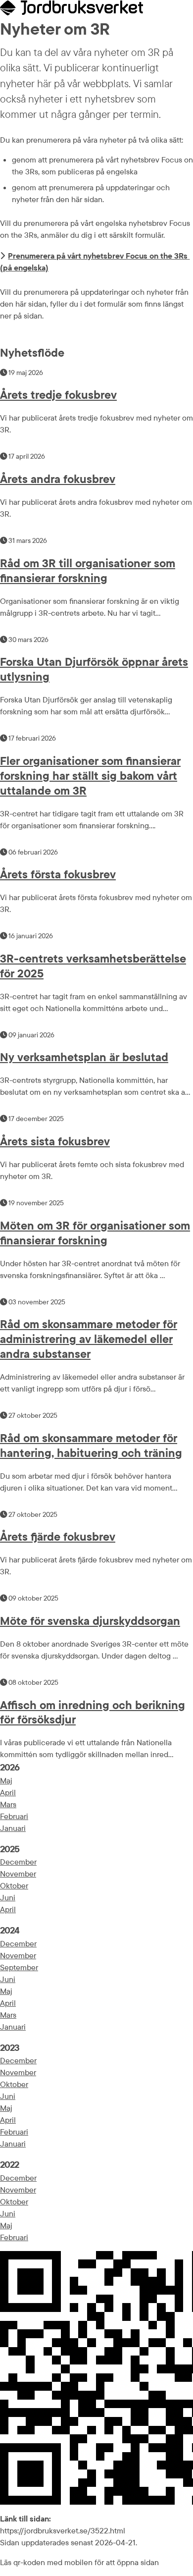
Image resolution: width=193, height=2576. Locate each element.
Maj (6, 1780)
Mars (8, 1804)
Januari (13, 1828)
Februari (14, 1816)
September (19, 1967)
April (8, 1792)
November (18, 1874)
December (18, 1862)
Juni (8, 1897)
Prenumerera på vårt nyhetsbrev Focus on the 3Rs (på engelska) (95, 262)
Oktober (14, 1885)
